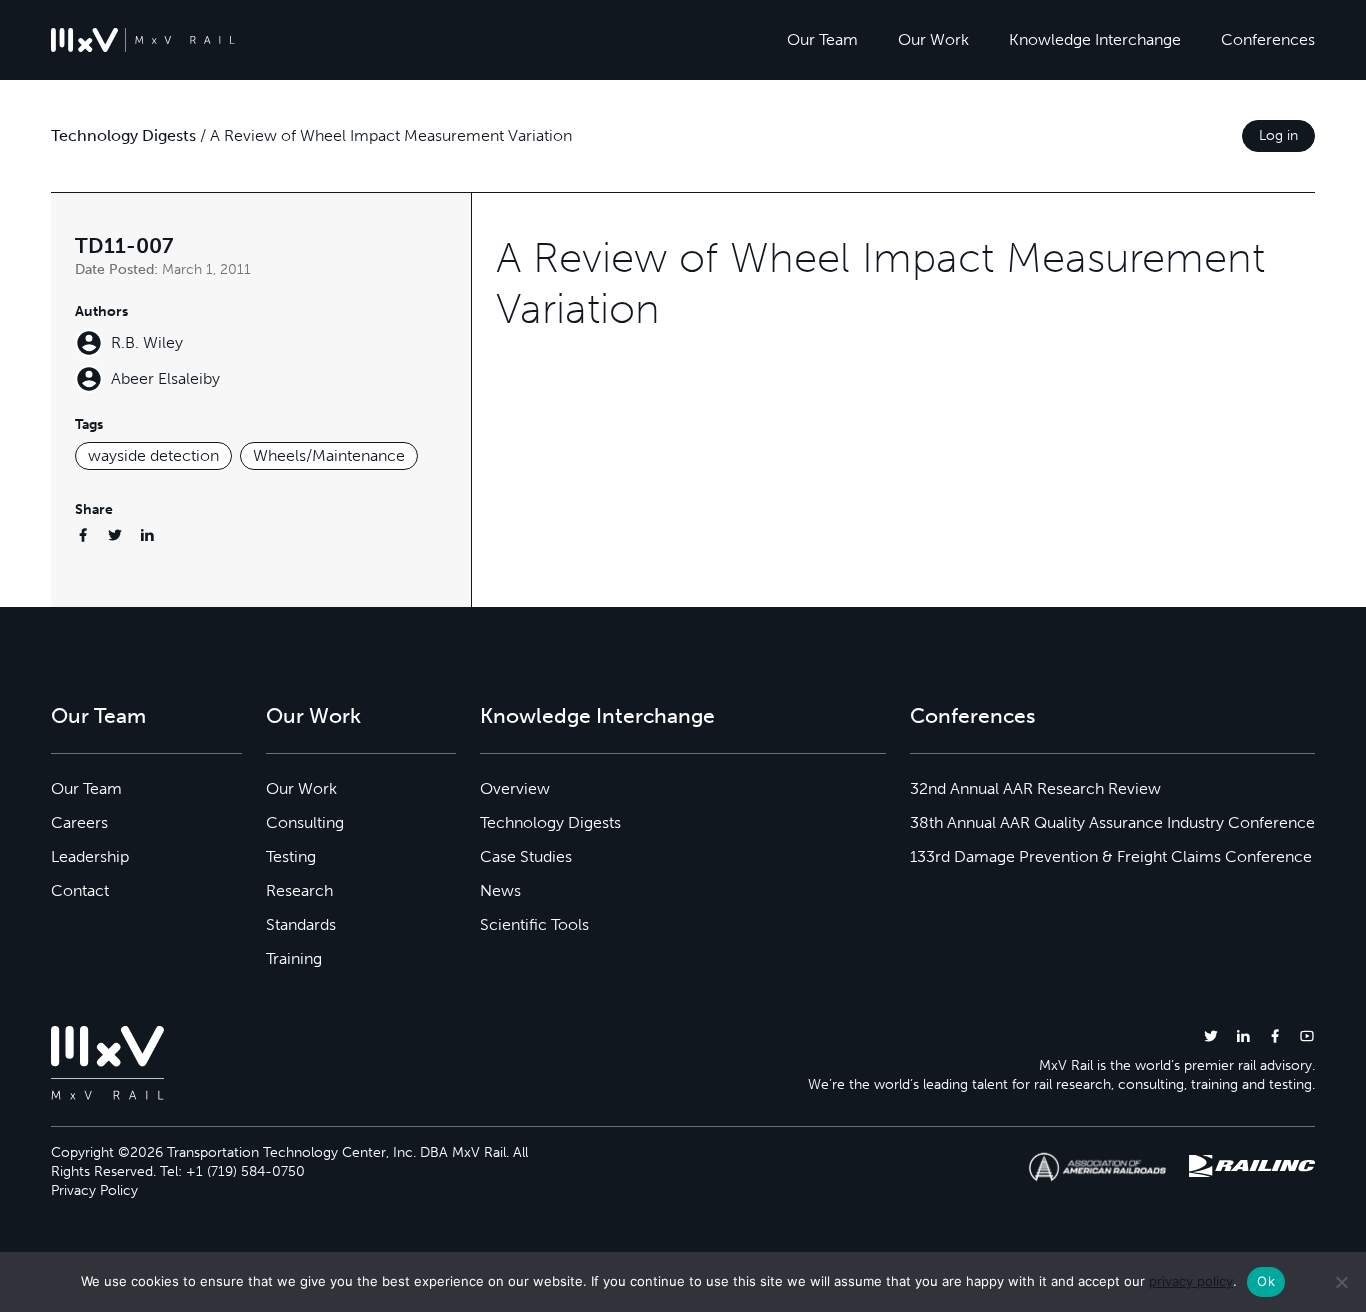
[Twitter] (115, 534)
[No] (1341, 1282)
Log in (1278, 135)
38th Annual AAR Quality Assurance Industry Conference (1112, 822)
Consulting (305, 822)
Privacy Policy (94, 1190)
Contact (80, 890)
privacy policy (1191, 1281)
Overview (515, 788)
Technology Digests (123, 135)
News (500, 890)
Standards (301, 924)
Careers (79, 822)
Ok (1266, 1281)
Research (299, 890)
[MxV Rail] (143, 40)
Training (294, 958)
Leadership (90, 856)
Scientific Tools (534, 924)
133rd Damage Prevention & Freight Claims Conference (1111, 856)
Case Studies (526, 856)
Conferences (1268, 39)
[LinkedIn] (147, 534)
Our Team (822, 39)
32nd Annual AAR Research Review (1035, 788)
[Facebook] (83, 534)
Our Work (933, 39)
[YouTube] (1307, 1035)
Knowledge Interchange (1095, 39)
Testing (291, 856)
